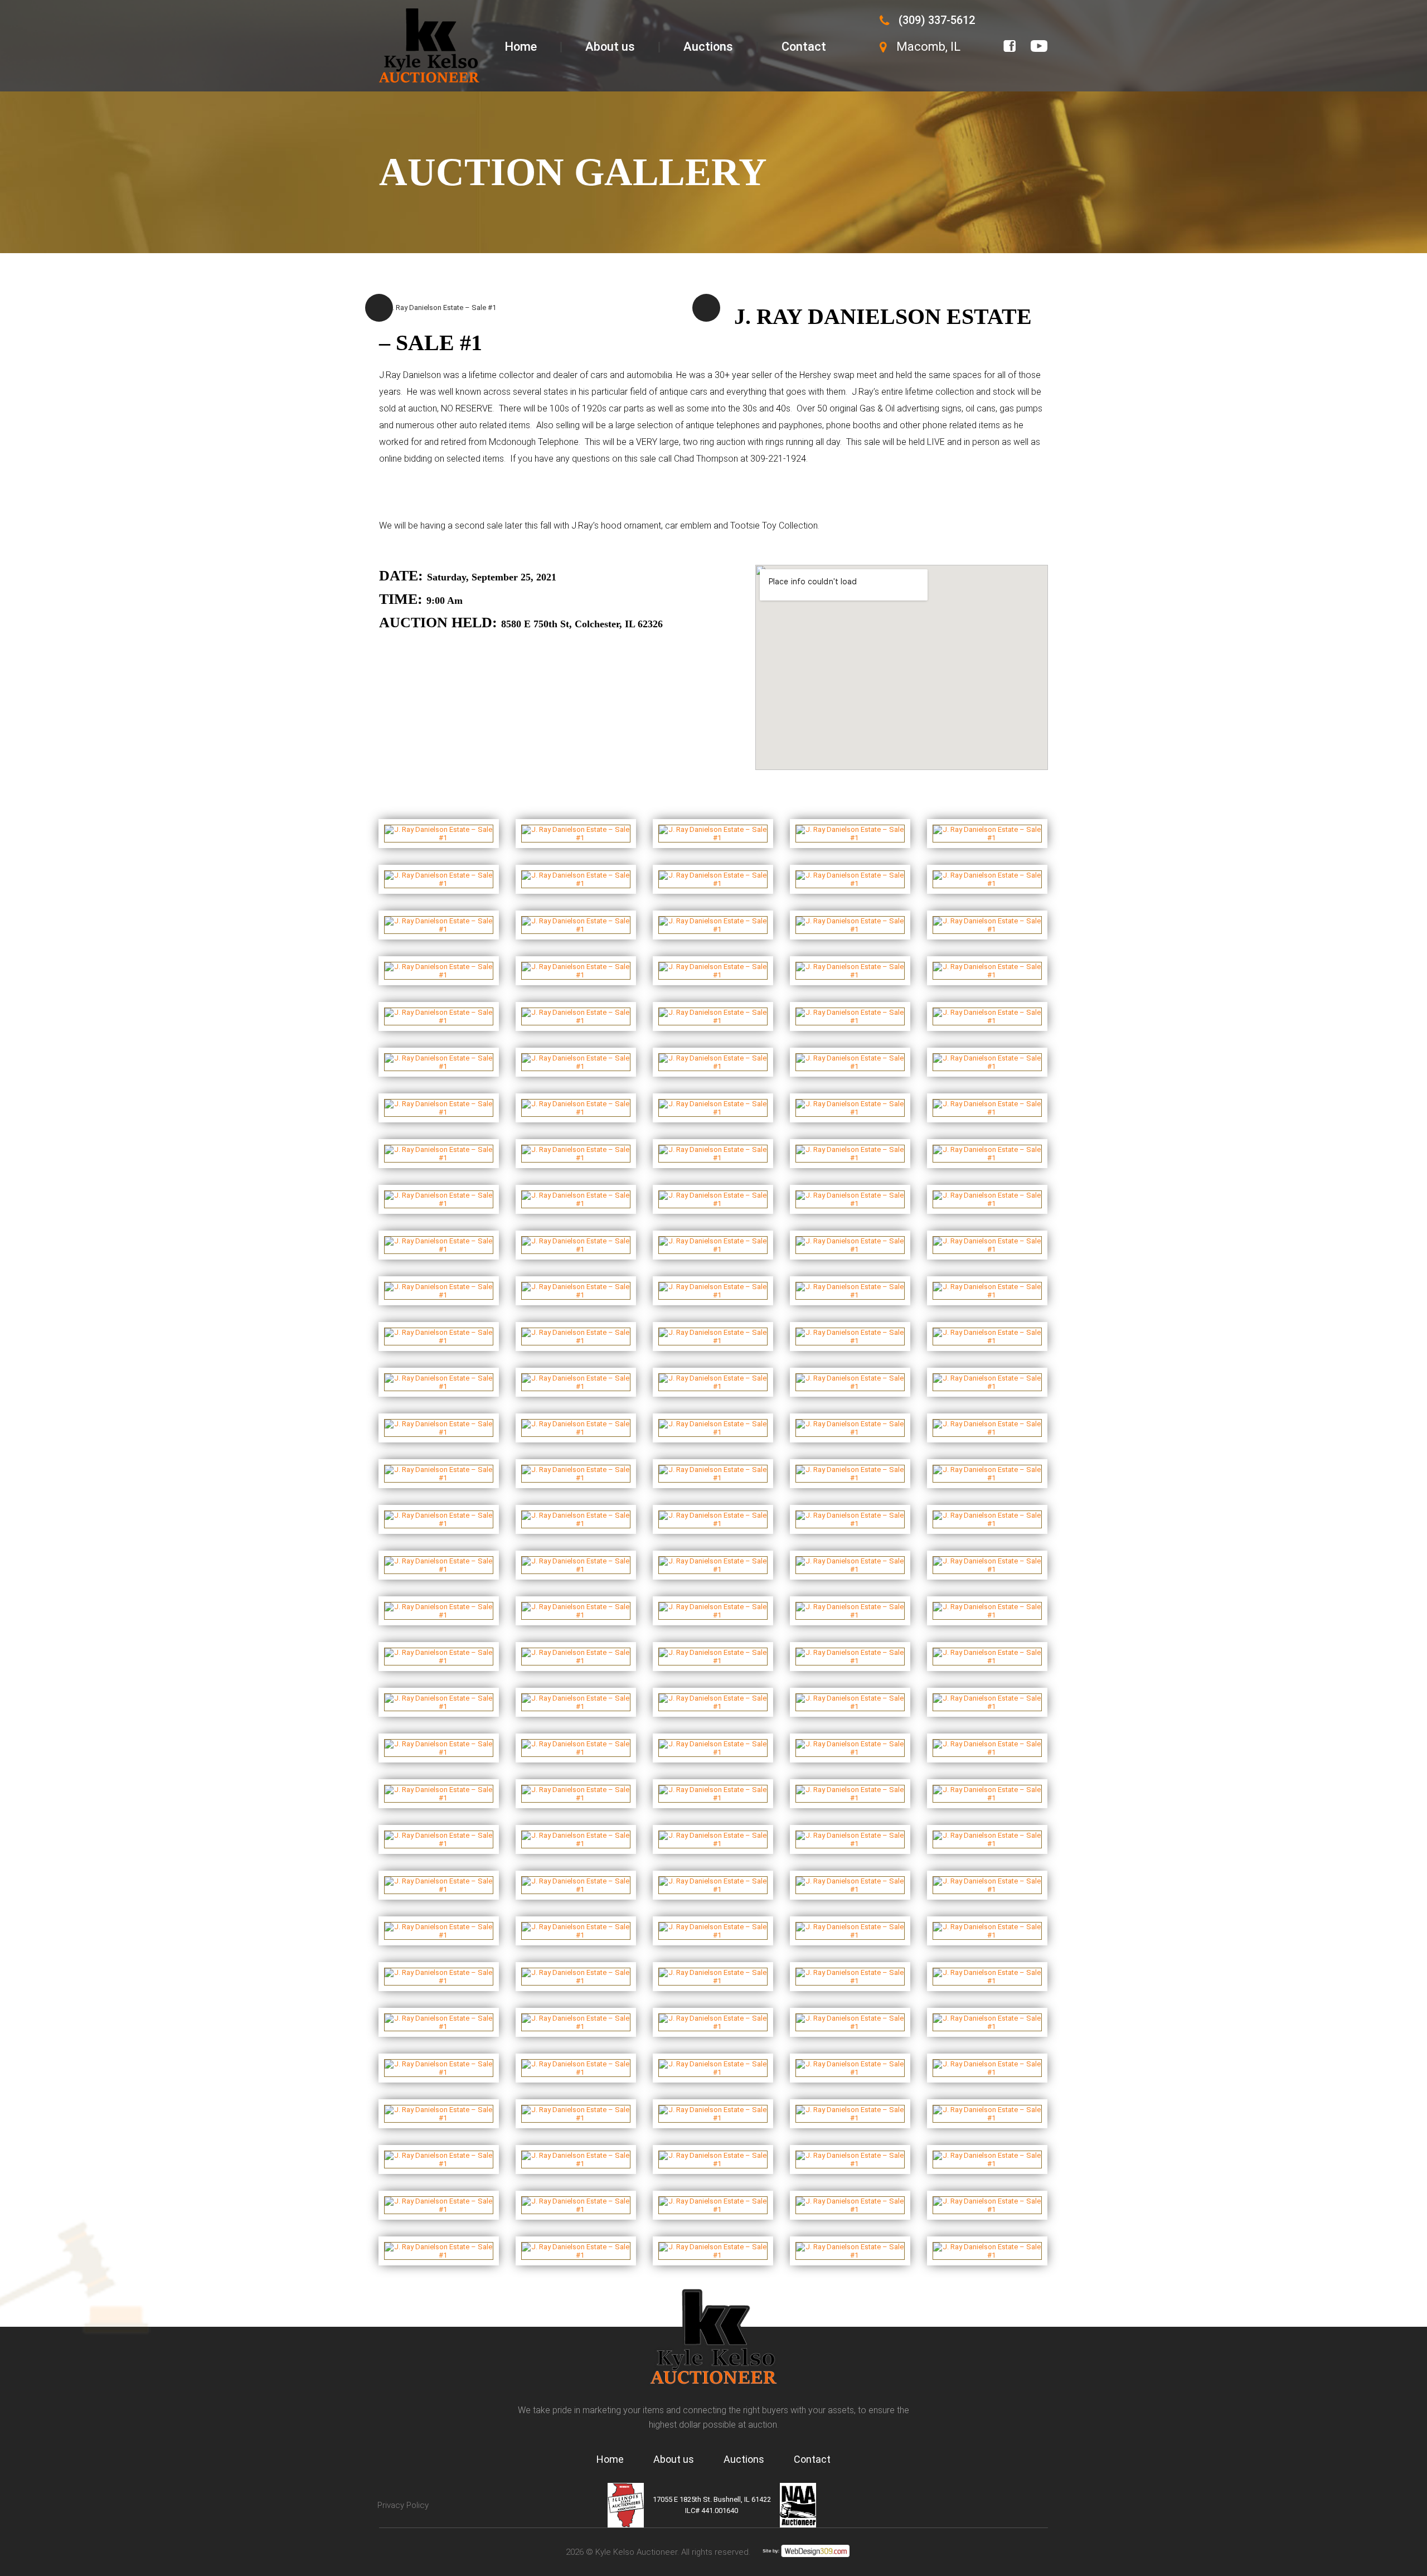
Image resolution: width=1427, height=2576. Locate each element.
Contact (804, 47)
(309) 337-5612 (937, 20)
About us (610, 47)
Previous (379, 308)
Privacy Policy (403, 2505)
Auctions (708, 47)
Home (521, 47)
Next (706, 308)
